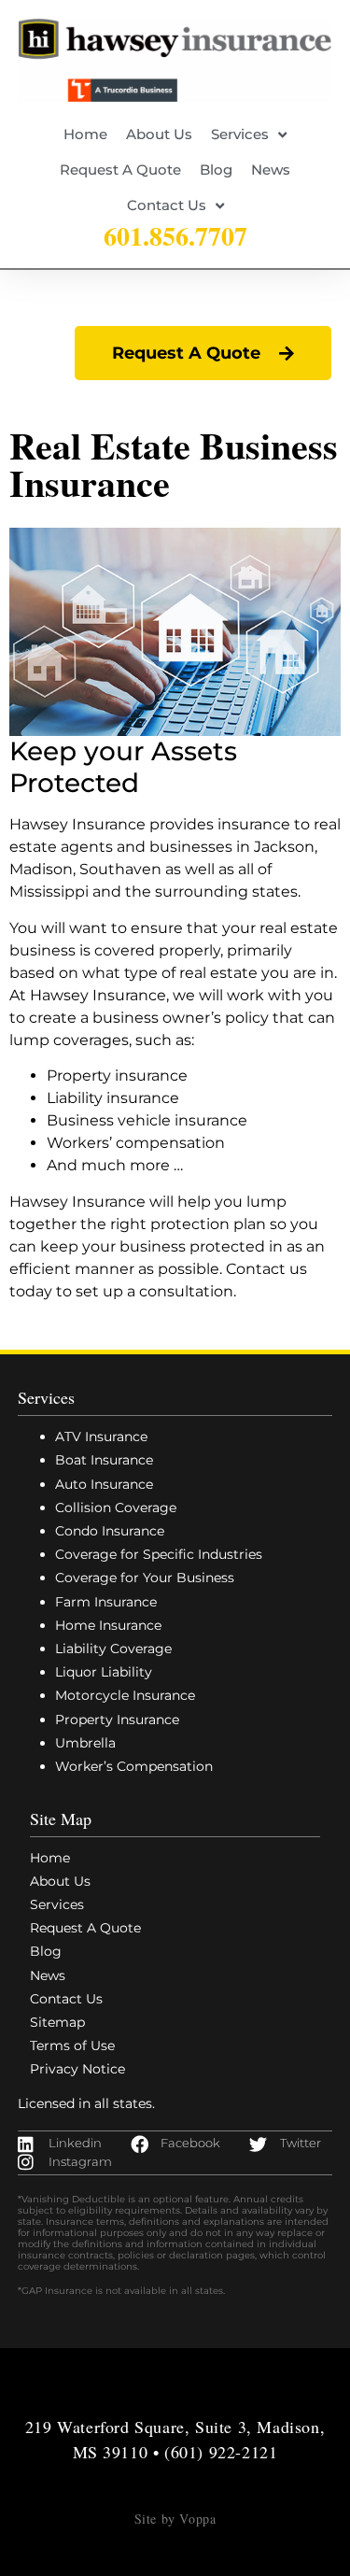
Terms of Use (72, 2045)
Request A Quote (120, 170)
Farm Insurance (106, 1602)
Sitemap (57, 2022)
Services (240, 134)
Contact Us (167, 205)
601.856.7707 (175, 236)
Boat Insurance (104, 1460)
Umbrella (85, 1743)
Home (85, 134)
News (271, 170)
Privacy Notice (77, 2069)
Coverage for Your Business (145, 1578)
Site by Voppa (175, 2519)
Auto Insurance (104, 1484)
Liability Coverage (113, 1649)
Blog (216, 170)
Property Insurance (117, 1720)
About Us (159, 134)
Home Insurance (108, 1625)
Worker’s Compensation (134, 1766)
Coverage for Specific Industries (159, 1554)
